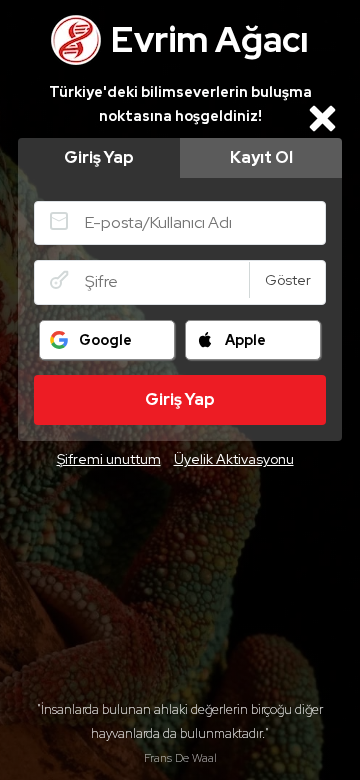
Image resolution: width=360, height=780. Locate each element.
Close (322, 118)
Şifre (59, 280)
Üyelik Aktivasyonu (234, 459)
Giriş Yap (99, 157)
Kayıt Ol (261, 157)
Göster (288, 280)
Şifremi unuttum (109, 459)
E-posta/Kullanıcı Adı (59, 221)
